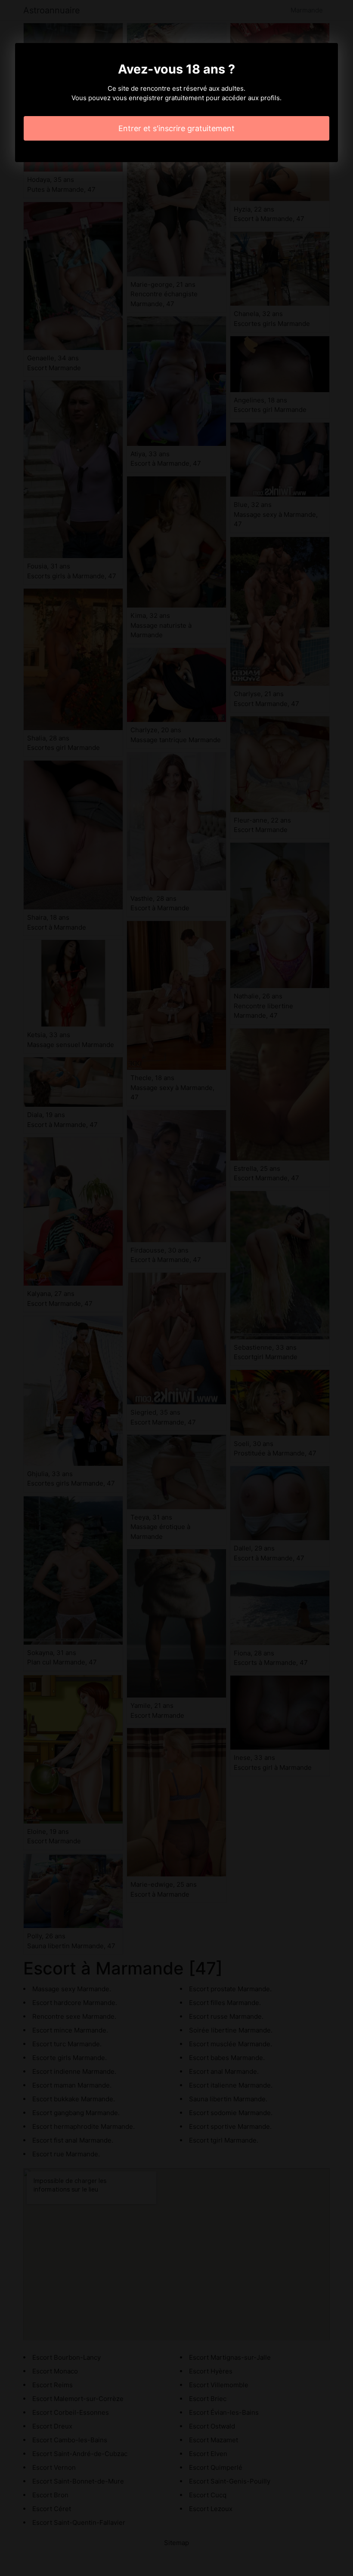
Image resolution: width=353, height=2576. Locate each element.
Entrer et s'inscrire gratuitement (176, 128)
